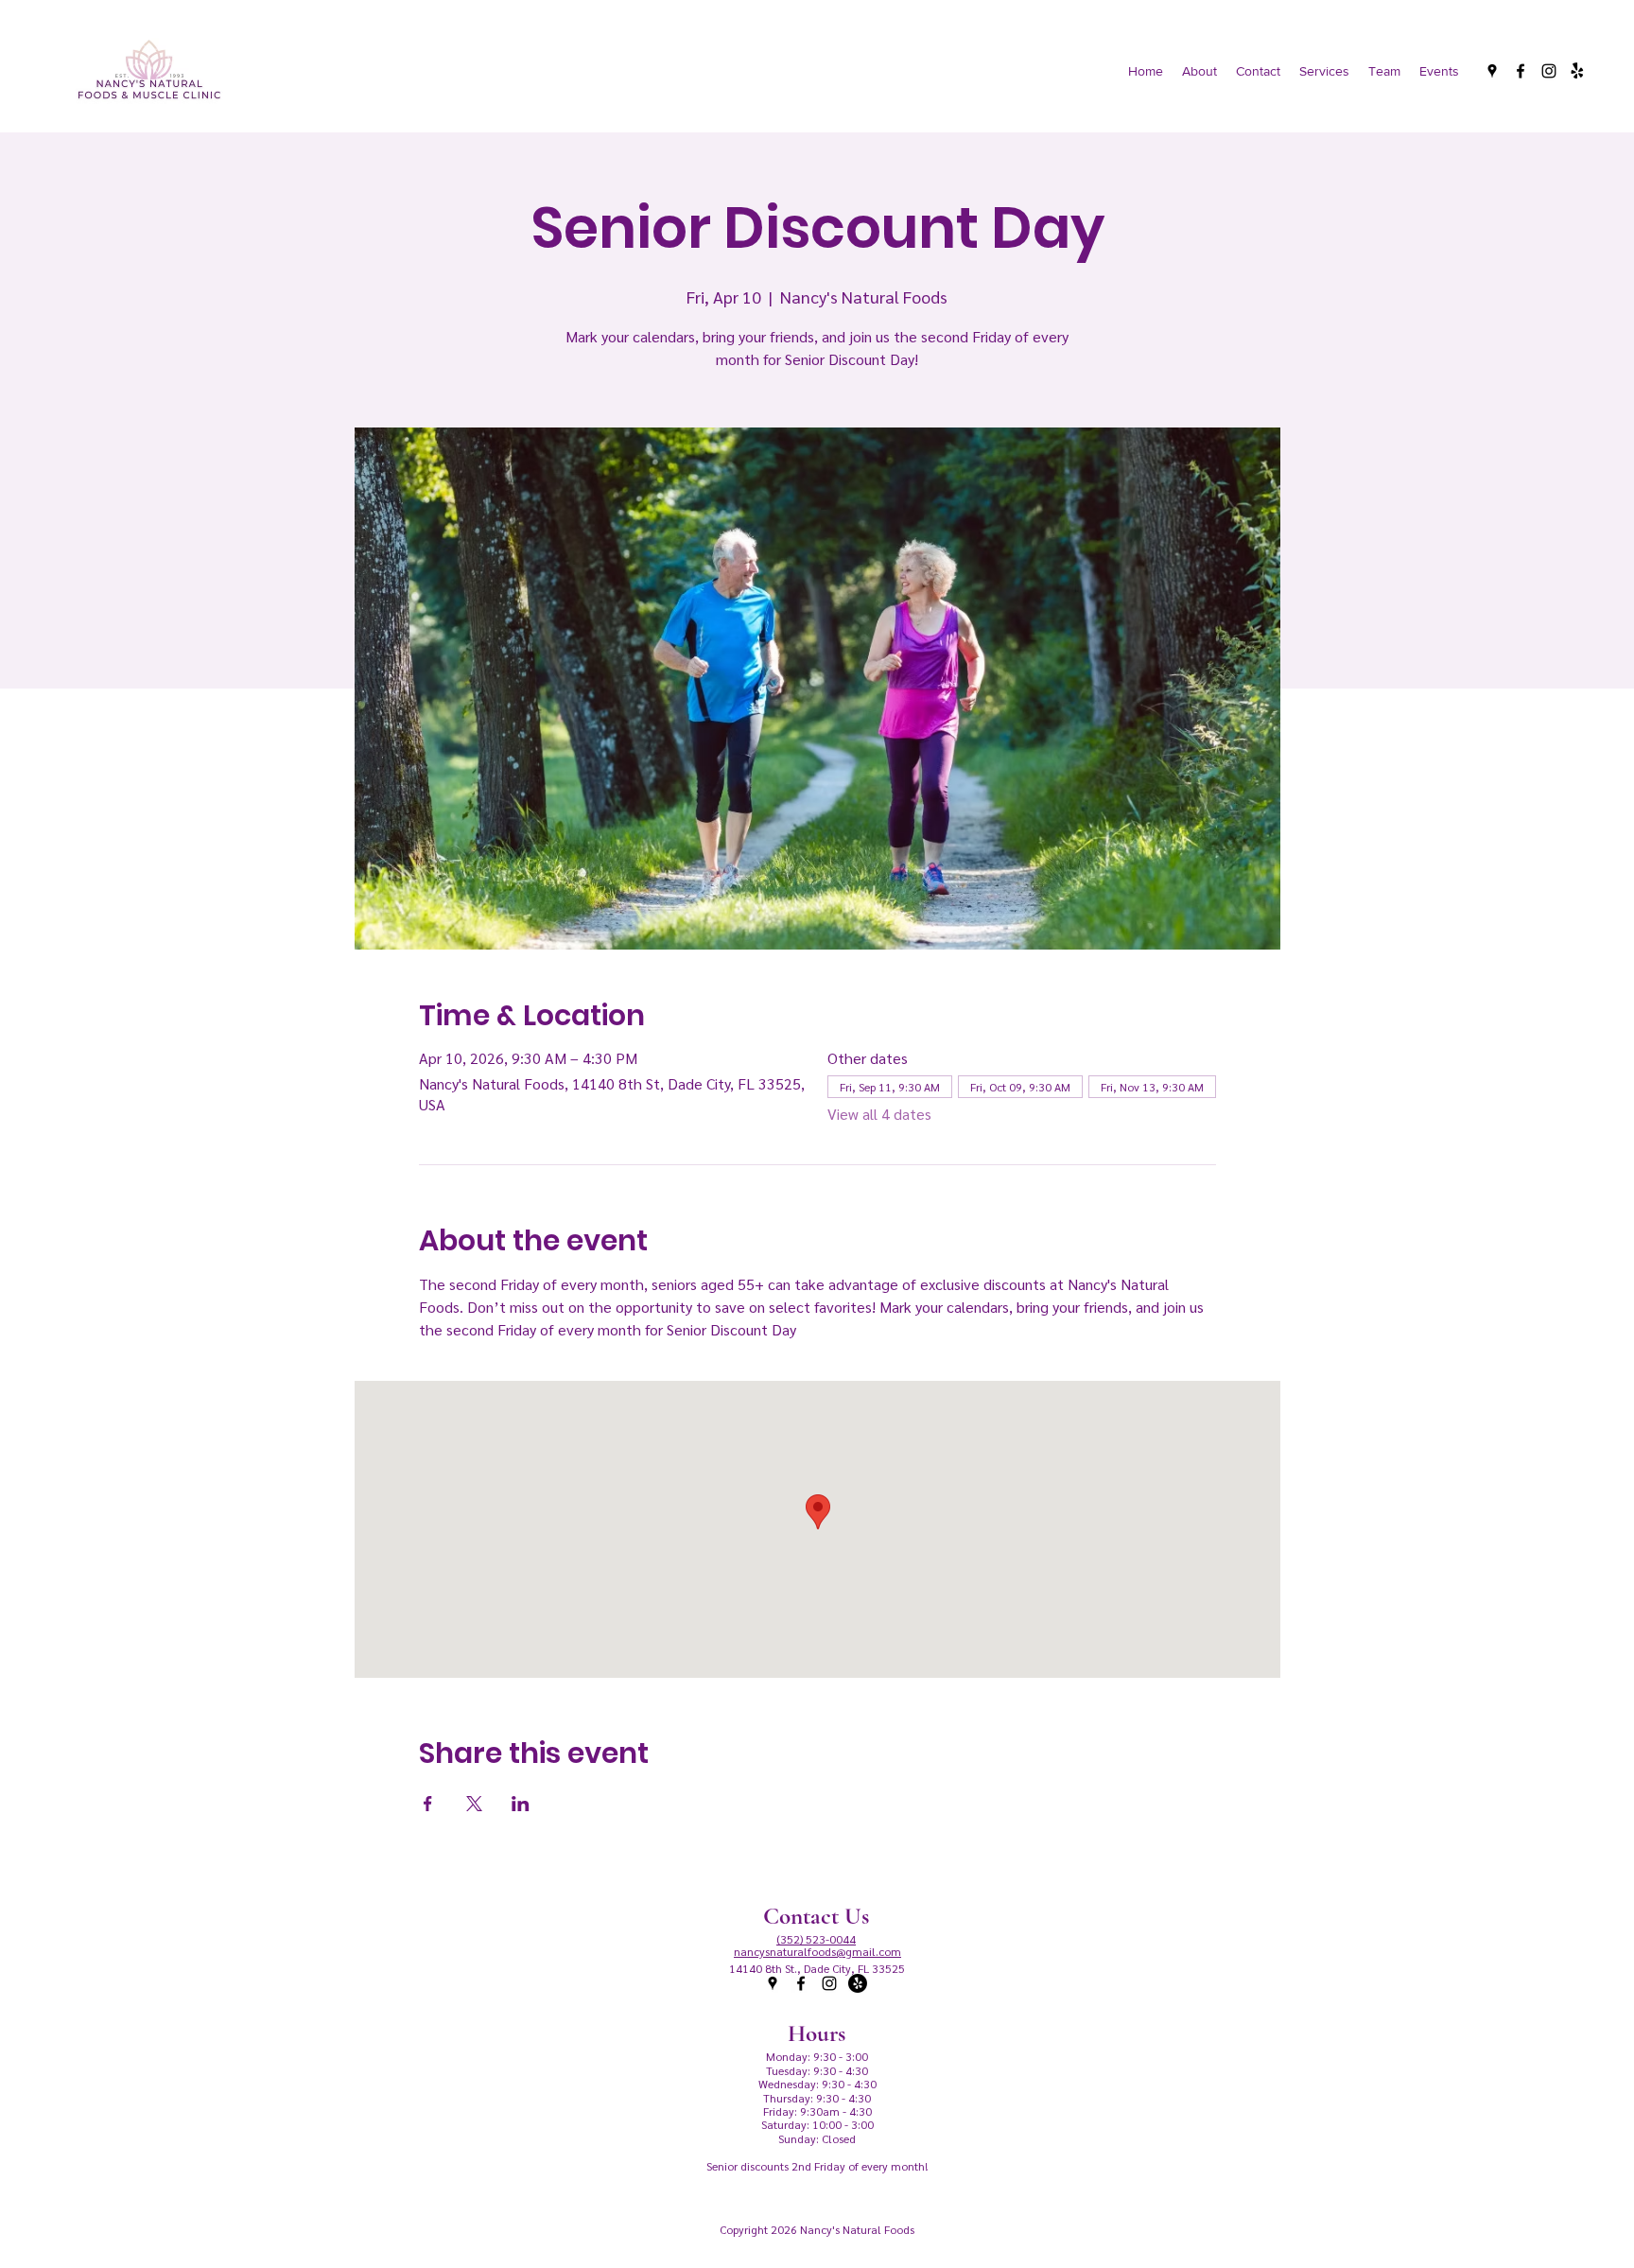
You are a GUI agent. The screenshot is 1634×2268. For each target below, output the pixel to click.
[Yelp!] (1577, 71)
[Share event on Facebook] (428, 1804)
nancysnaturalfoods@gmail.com (817, 1951)
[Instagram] (1549, 71)
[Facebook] (1521, 71)
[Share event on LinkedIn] (521, 1804)
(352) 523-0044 (816, 1939)
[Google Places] (1492, 71)
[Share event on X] (474, 1804)
